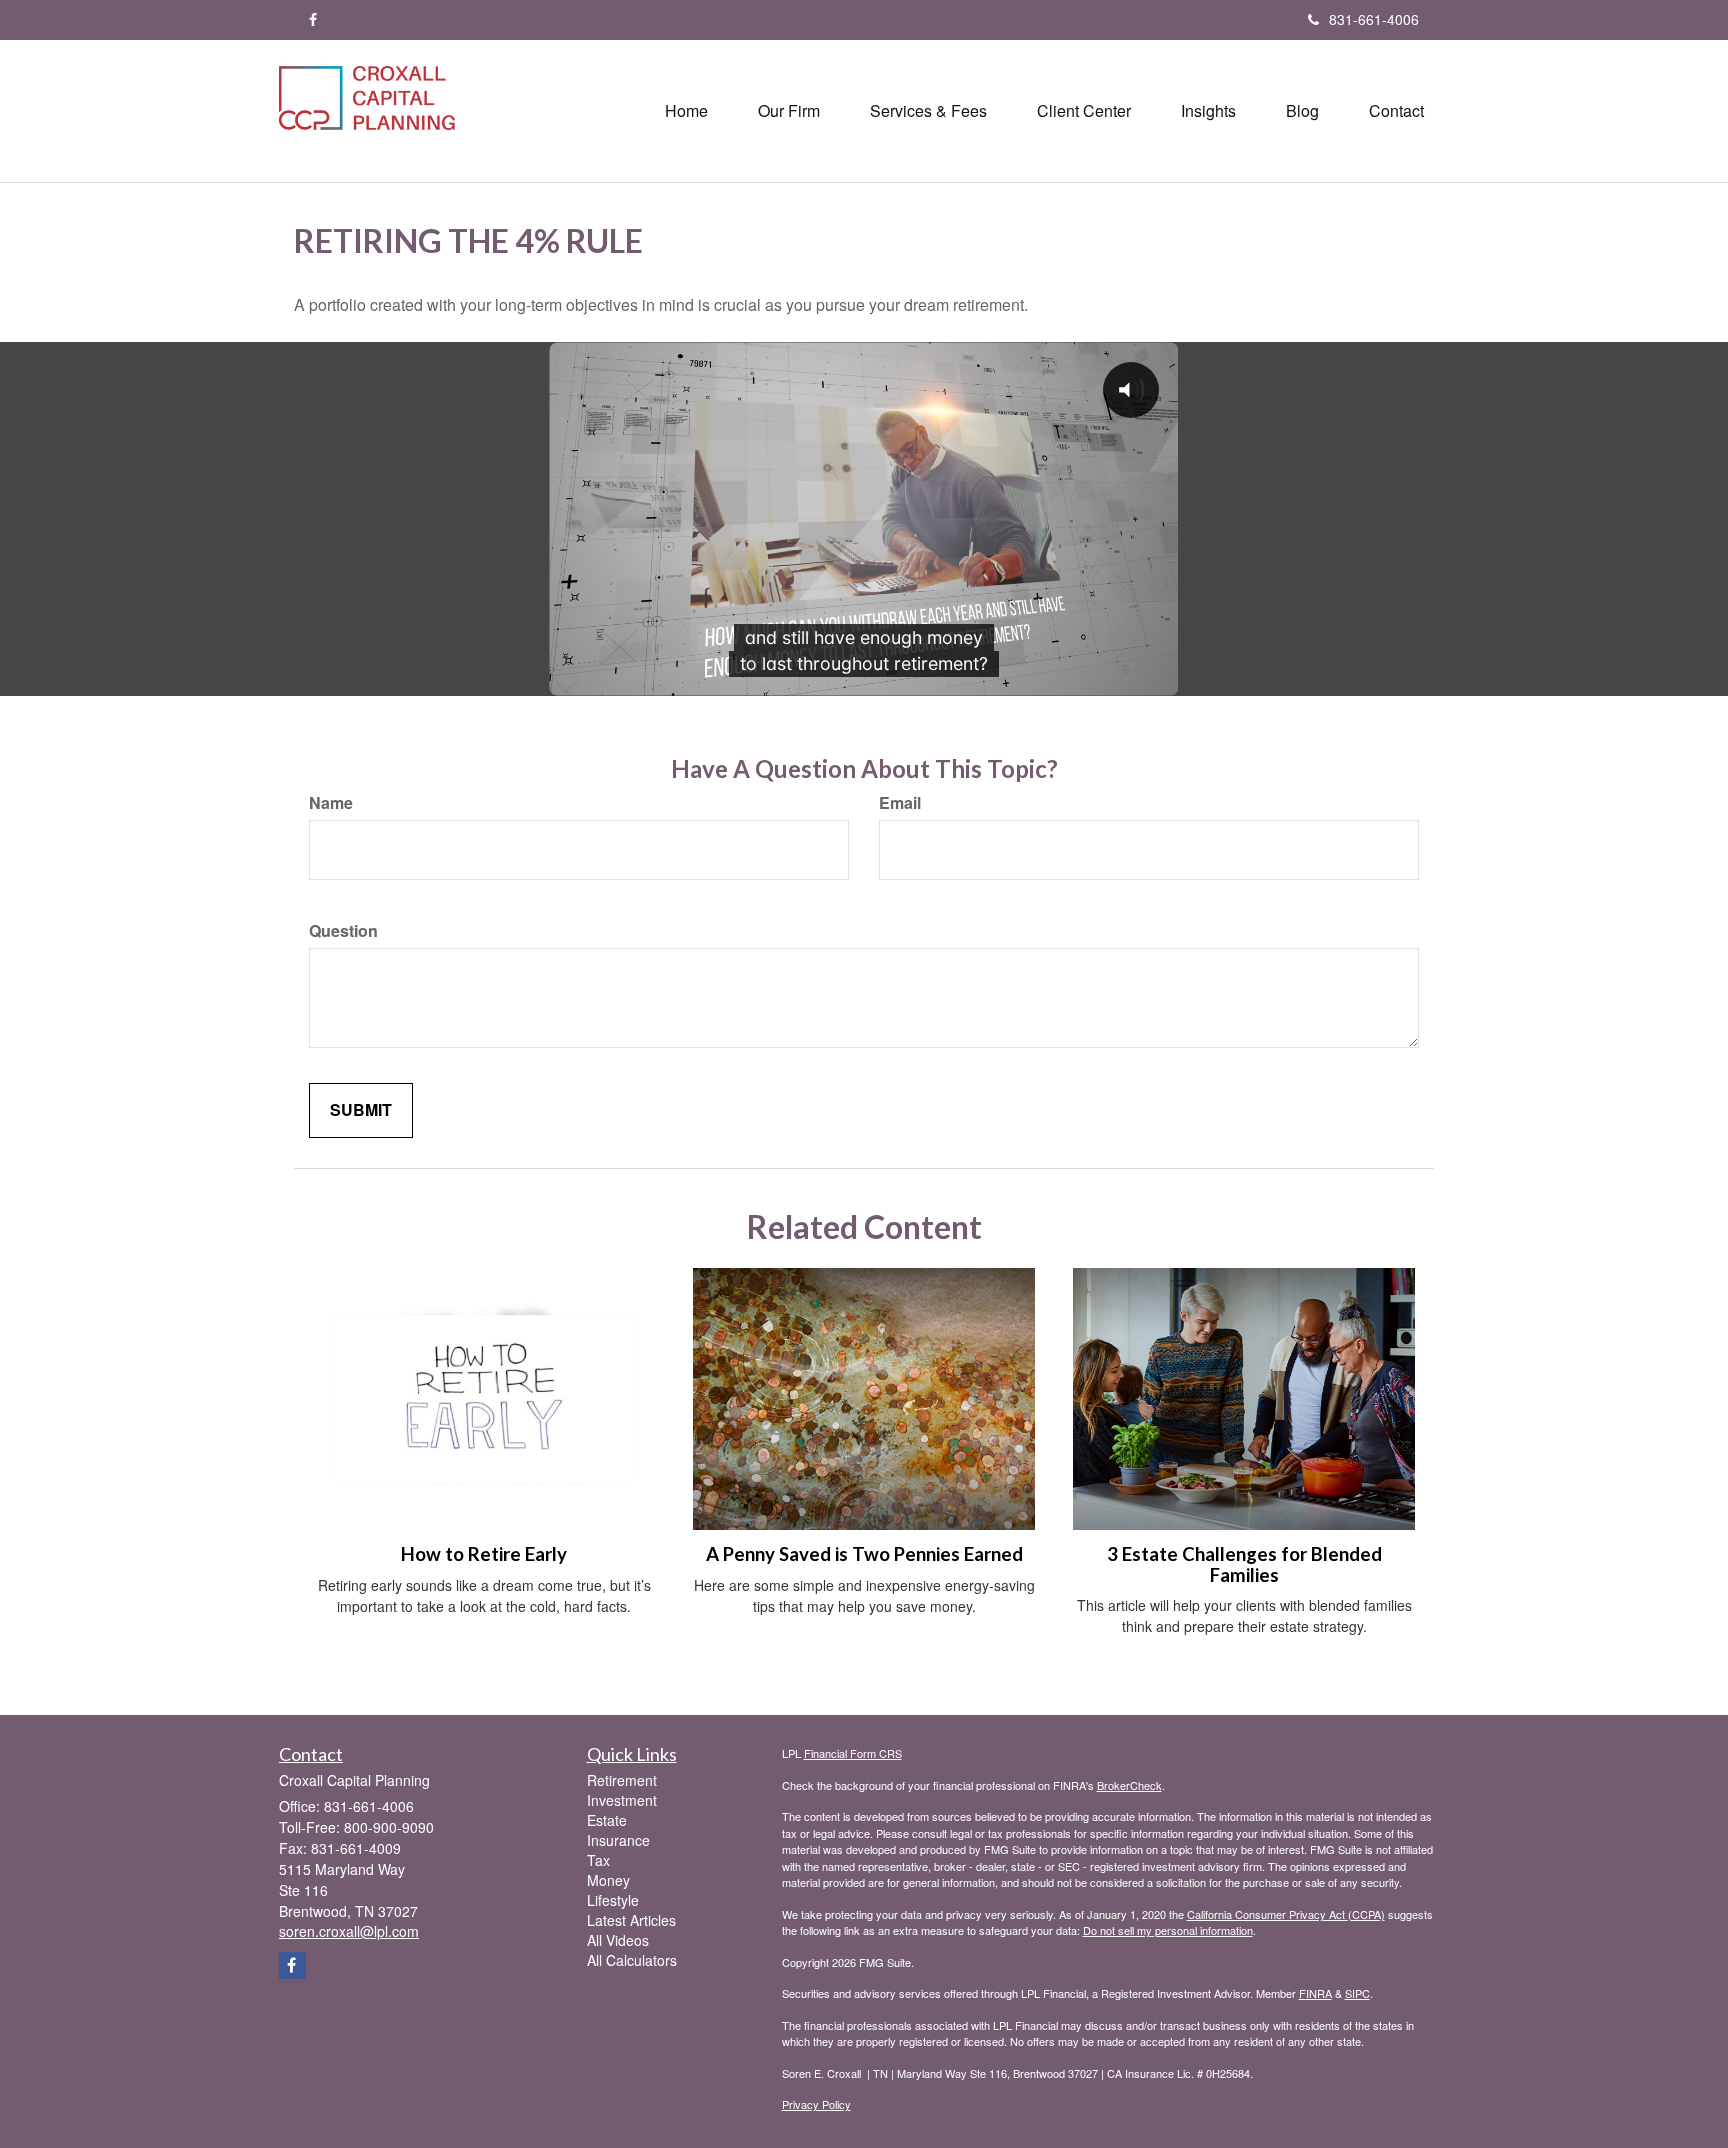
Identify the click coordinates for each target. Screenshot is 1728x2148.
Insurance (618, 1840)
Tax (598, 1860)
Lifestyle (613, 1900)
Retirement (622, 1780)
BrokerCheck (1129, 1785)
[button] (789, 111)
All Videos (618, 1940)
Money (608, 1880)
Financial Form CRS (853, 1753)
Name (331, 803)
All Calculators (632, 1960)
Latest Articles (631, 1920)
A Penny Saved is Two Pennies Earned (864, 1554)
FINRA (1315, 1993)
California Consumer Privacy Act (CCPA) (1286, 1914)
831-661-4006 (1374, 19)
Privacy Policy (816, 2104)
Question (343, 931)
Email (900, 803)
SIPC (1357, 1993)
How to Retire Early (484, 1554)
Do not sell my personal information (1168, 1930)
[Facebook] (313, 19)
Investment (622, 1800)
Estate (607, 1820)
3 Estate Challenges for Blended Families (1244, 1564)
